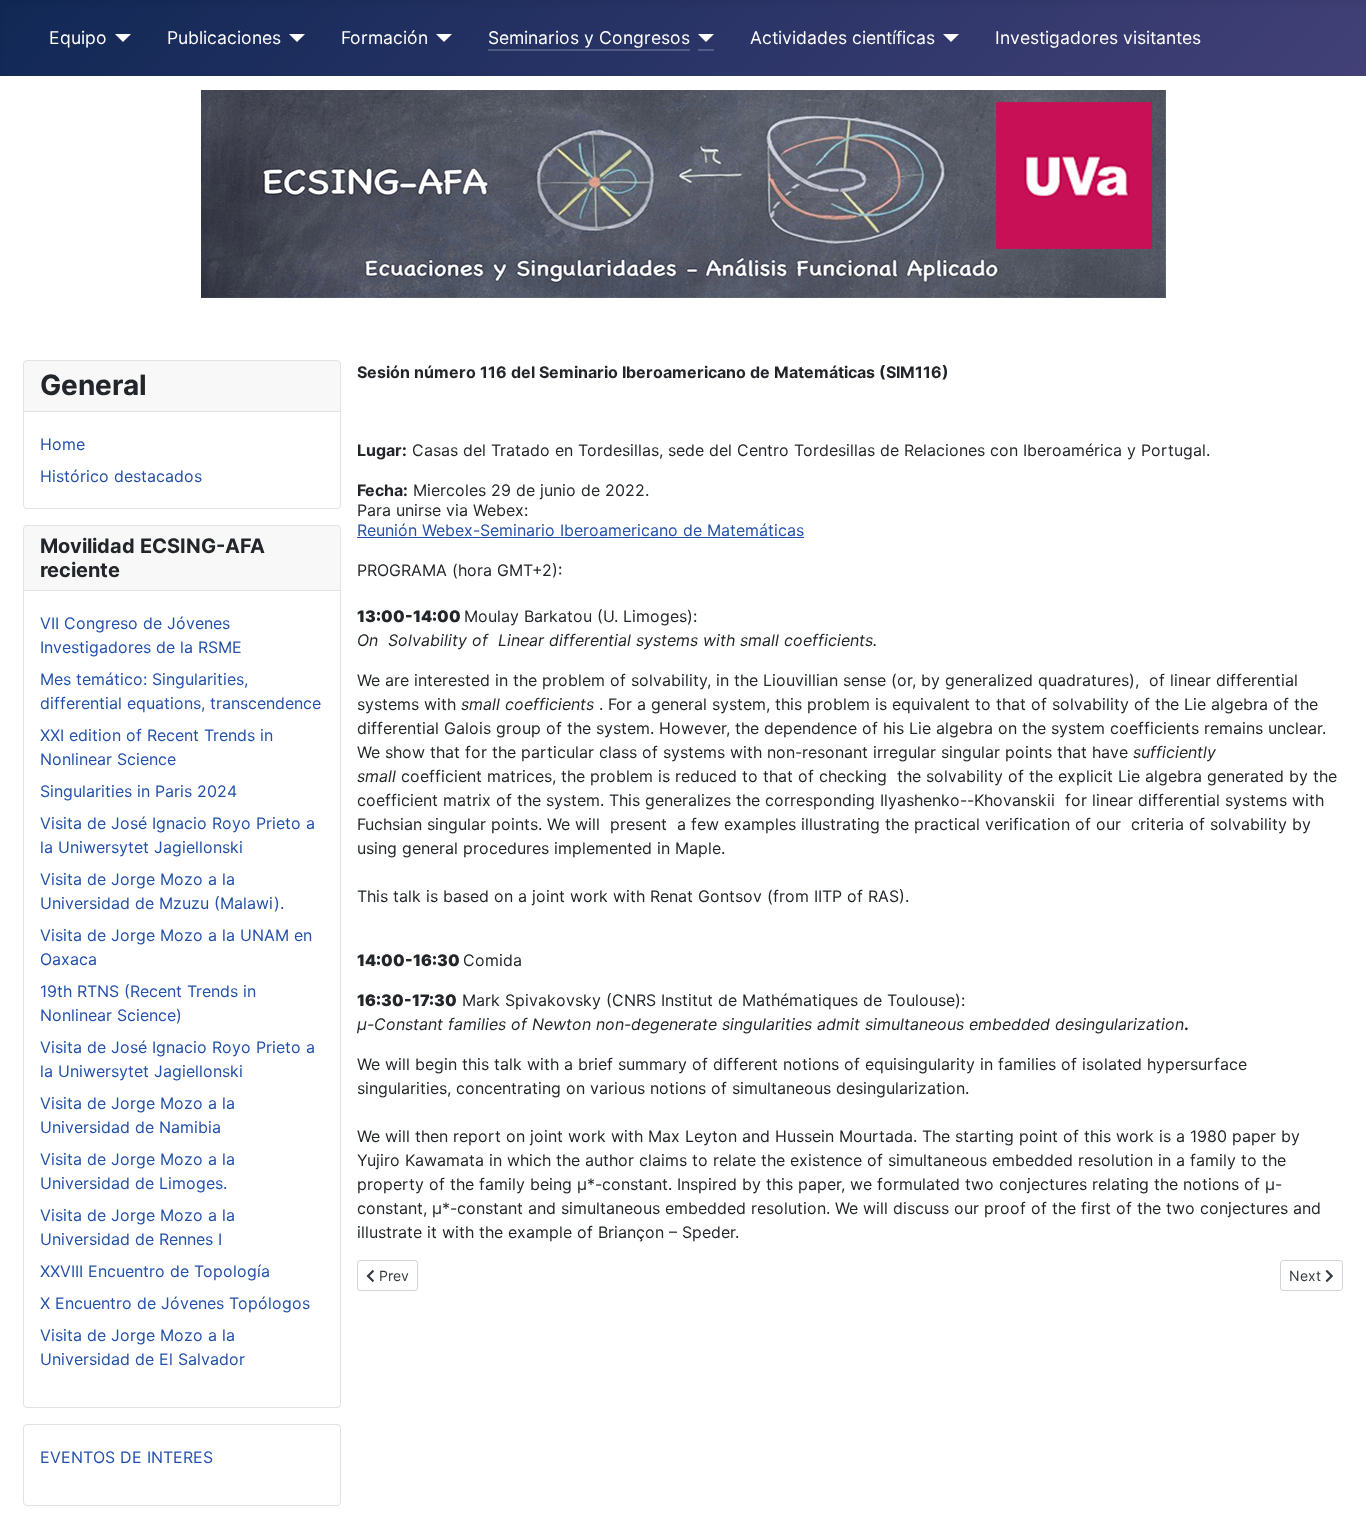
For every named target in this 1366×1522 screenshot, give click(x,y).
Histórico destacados (121, 476)
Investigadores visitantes (1098, 37)
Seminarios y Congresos (589, 37)
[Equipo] (119, 38)
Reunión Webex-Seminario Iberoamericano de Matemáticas (580, 530)
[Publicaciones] (293, 38)
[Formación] (440, 38)
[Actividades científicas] (947, 38)
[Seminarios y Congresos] (702, 38)
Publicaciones (224, 37)
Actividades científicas (842, 37)
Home (62, 444)
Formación (384, 37)
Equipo (78, 37)
